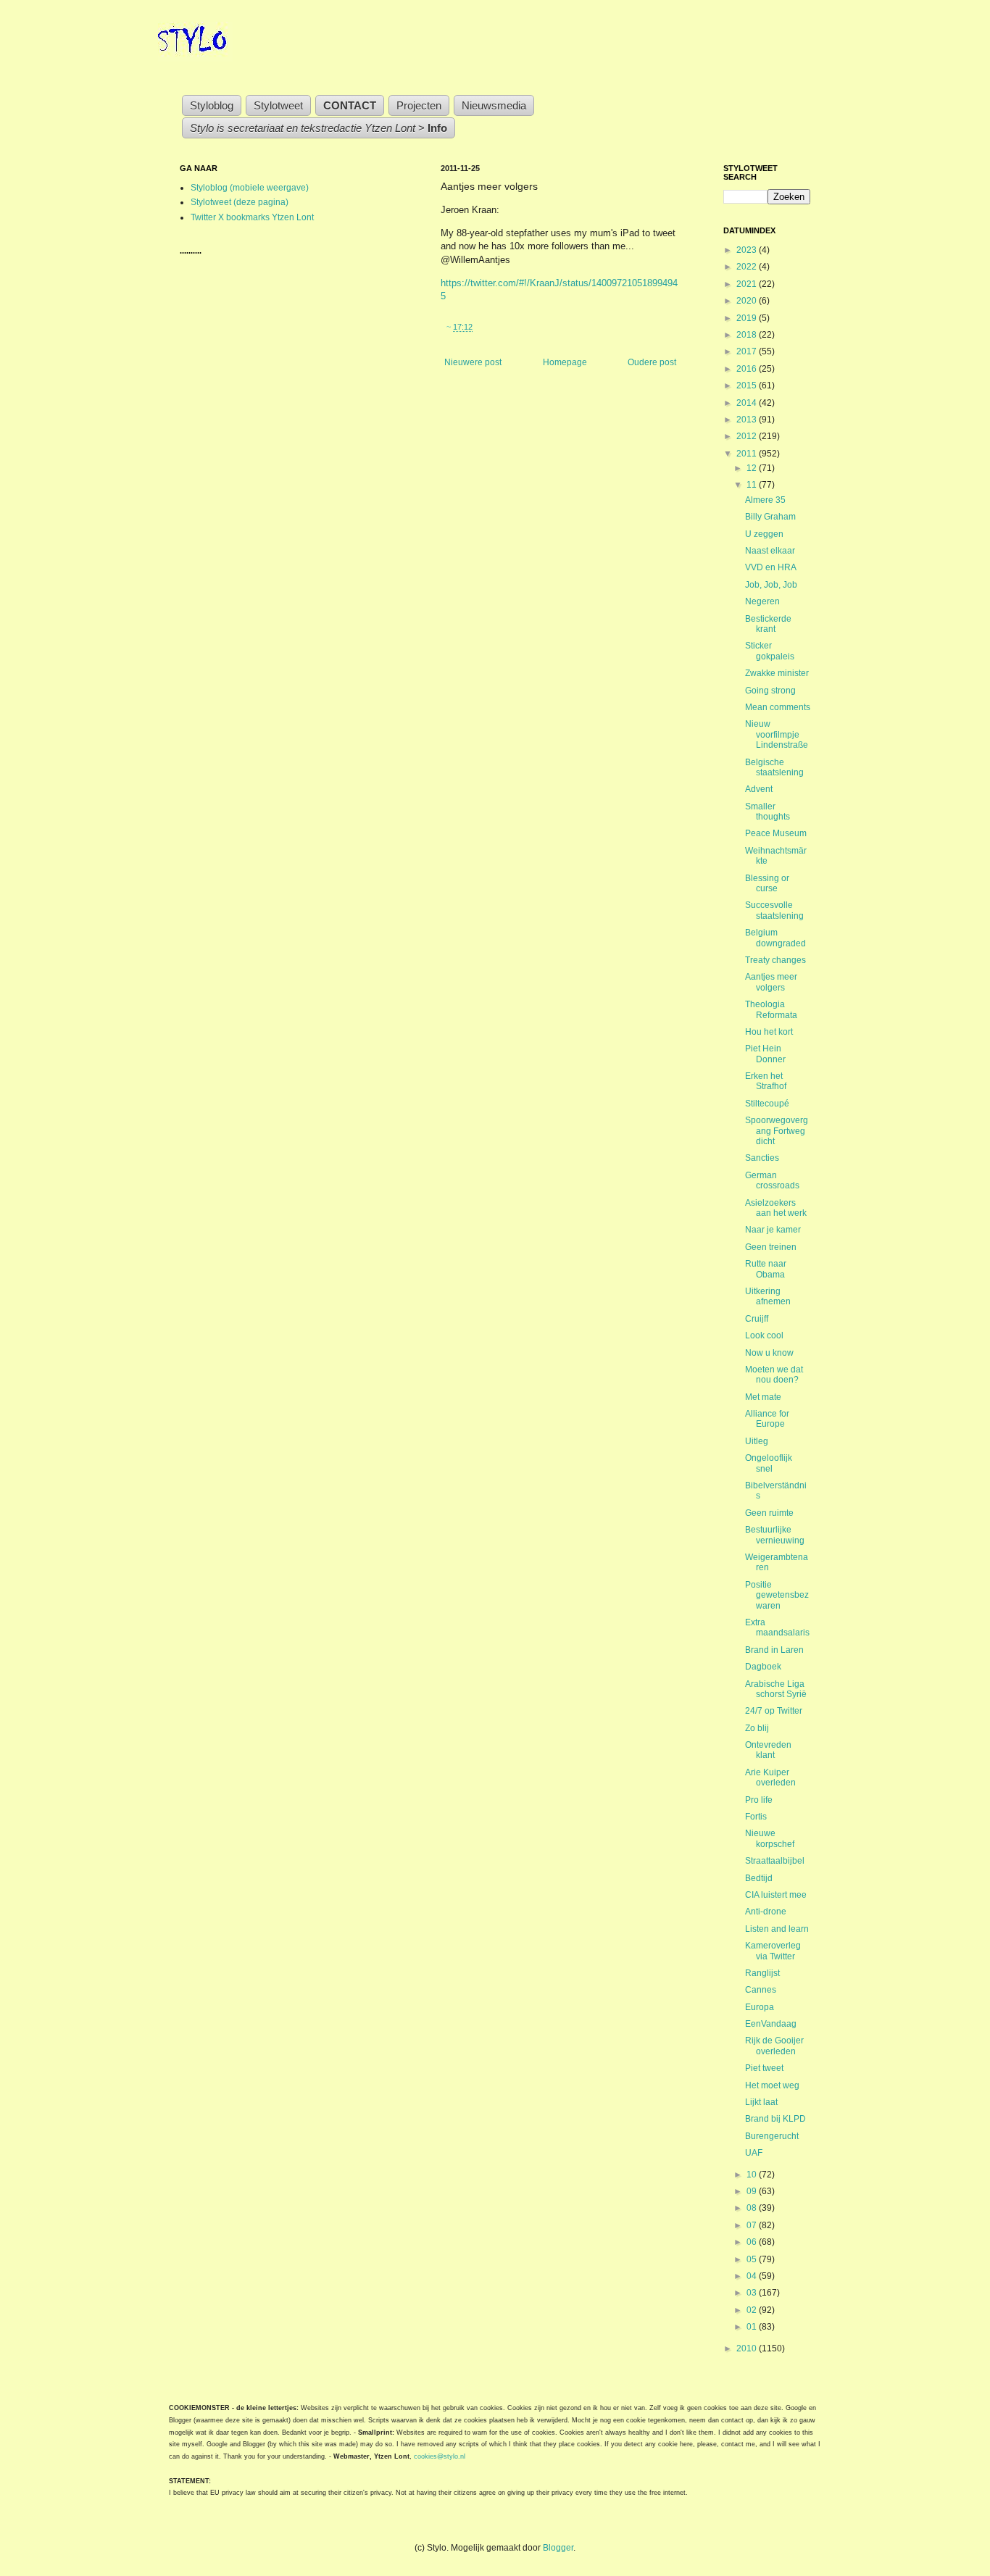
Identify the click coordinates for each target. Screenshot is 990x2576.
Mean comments (778, 707)
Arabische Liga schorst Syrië (776, 1689)
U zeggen (764, 534)
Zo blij (757, 1728)
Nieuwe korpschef (770, 1838)
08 (753, 2208)
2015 (748, 385)
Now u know (769, 1353)
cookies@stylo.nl (440, 2456)
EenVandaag (771, 2024)
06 (753, 2242)
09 (753, 2191)
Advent (759, 789)
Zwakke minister (777, 673)
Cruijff (757, 1319)
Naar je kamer (773, 1230)
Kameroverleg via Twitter (773, 1951)
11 (753, 485)
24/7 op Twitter (774, 1711)
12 (753, 468)
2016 (748, 369)
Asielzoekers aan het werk (776, 1208)
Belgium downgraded (775, 938)
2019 (748, 318)
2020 (748, 301)
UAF (754, 2153)
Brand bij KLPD (775, 2119)
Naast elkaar (770, 551)
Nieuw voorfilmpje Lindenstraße (777, 734)
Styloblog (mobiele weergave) (250, 188)
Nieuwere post (473, 362)
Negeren (762, 601)
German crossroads (772, 1180)
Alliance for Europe (767, 1419)
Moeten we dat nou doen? (774, 1375)
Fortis (756, 1817)
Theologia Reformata (771, 1009)
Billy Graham (770, 517)
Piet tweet (764, 2068)
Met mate (763, 1397)
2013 (748, 420)
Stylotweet (278, 105)
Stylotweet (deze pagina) (240, 202)
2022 (748, 267)
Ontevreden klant (768, 1750)
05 (753, 2259)
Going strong (770, 691)
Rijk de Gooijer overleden (774, 2046)
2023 (748, 250)
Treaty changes (775, 960)
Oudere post (652, 362)
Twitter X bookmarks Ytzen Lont (252, 217)
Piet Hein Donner (765, 1054)
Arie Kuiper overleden (770, 1777)
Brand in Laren (774, 1650)
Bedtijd (759, 1878)
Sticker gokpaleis (770, 651)
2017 (748, 351)
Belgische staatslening (774, 767)
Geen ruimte (769, 1513)
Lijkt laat (761, 2102)
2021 (748, 284)
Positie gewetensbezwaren (777, 1595)
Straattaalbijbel (775, 1861)
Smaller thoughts (768, 812)
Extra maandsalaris (777, 1627)
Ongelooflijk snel (769, 1463)
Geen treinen (771, 1247)
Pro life (759, 1800)
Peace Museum (776, 833)
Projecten (419, 105)
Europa (760, 2007)
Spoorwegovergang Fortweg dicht (777, 1131)
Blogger (558, 2548)
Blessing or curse (767, 883)
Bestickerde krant (768, 624)
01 (753, 2327)
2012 (748, 436)
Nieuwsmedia (494, 105)
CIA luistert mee (776, 1895)
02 (753, 2310)
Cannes (761, 1990)
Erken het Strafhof (766, 1081)
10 (753, 2175)
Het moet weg (772, 2085)
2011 (748, 454)
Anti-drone (766, 1912)
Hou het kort (769, 1032)
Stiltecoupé (767, 1104)
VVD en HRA (771, 567)
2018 (748, 335)
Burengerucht (772, 2136)
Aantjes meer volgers (771, 982)
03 (753, 2293)
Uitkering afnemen (768, 1296)
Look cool (764, 1335)
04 (753, 2276)
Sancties (762, 1158)
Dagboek (763, 1667)
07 (753, 2225)
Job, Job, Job (771, 585)
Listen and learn (777, 1929)
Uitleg (757, 1441)
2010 (748, 2348)
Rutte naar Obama (766, 1269)
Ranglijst (762, 1973)
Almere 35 (765, 500)
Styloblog (212, 105)
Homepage (565, 362)
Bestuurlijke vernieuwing (775, 1535)
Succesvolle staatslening (774, 910)
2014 (748, 403)
